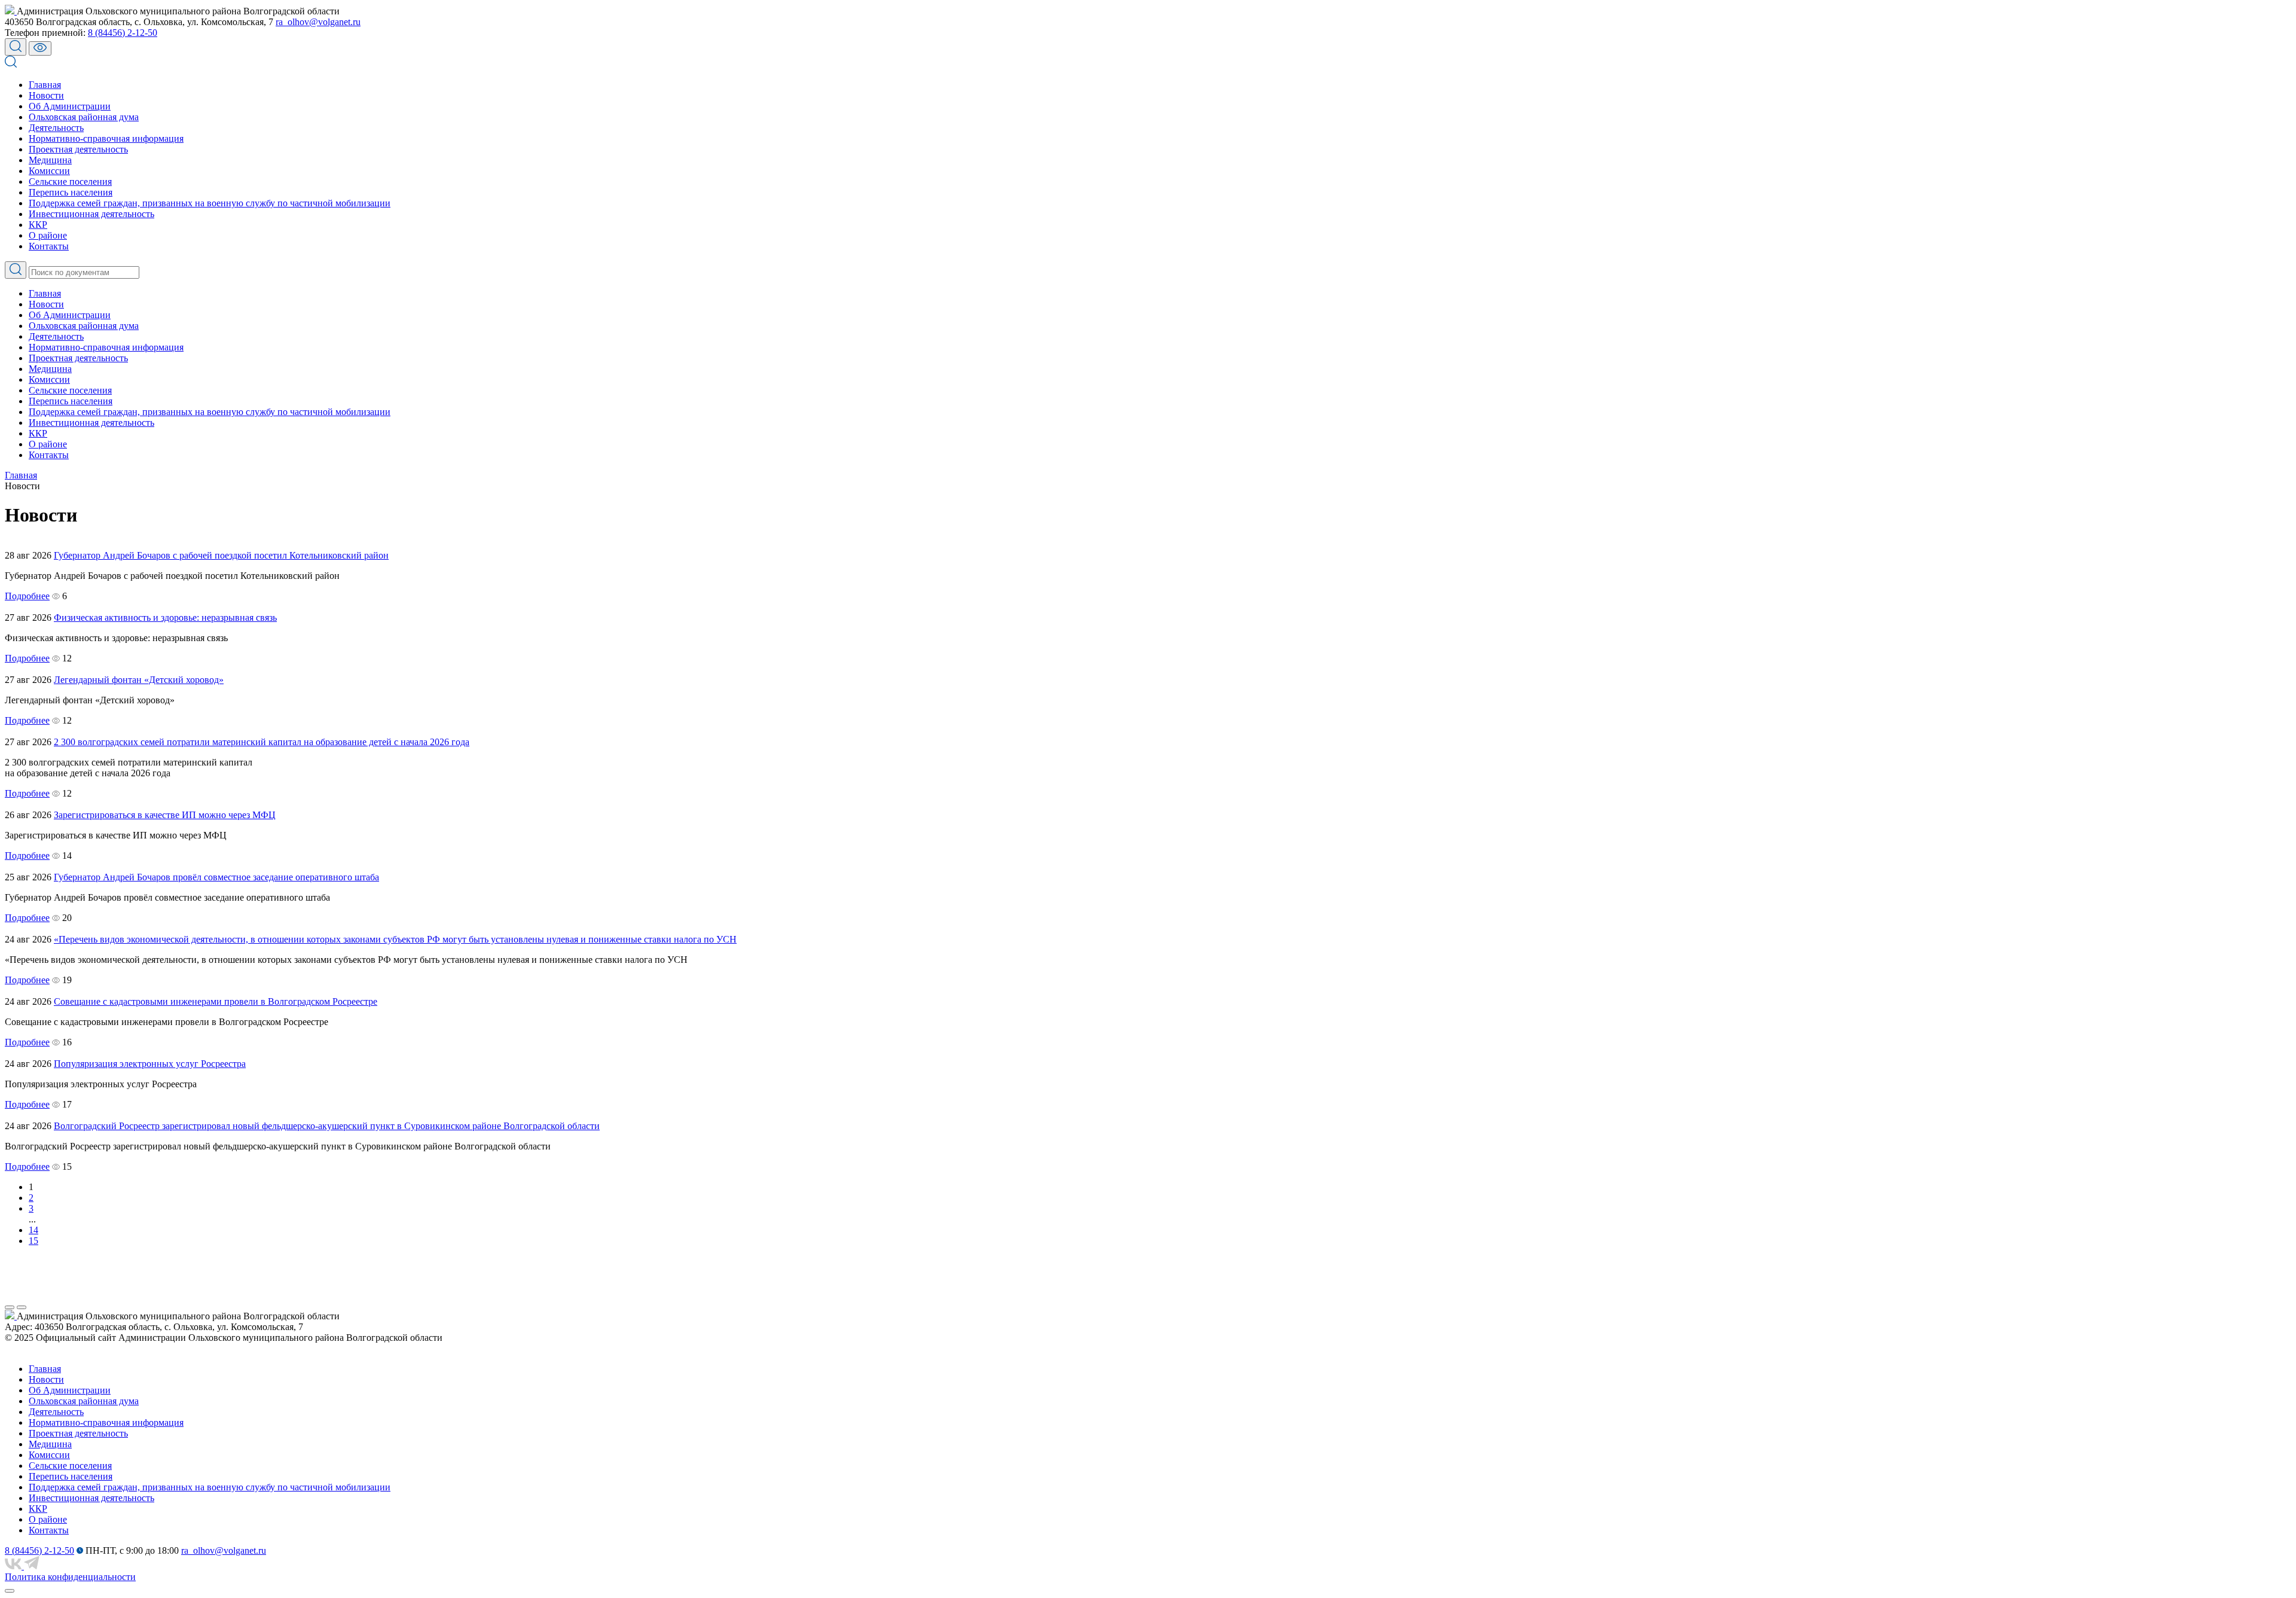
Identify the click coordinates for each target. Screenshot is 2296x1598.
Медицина (50, 160)
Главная (45, 85)
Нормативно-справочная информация (106, 138)
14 (33, 1230)
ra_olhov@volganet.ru (318, 22)
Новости (46, 95)
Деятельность (56, 128)
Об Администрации (70, 106)
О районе (48, 235)
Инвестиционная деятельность (91, 214)
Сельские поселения (70, 182)
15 (33, 1241)
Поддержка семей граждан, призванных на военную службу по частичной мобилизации (210, 203)
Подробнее (27, 596)
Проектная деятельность (78, 149)
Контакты (49, 246)
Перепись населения (71, 192)
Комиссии (49, 171)
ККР (38, 225)
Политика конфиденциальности (70, 1577)
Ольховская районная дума (84, 117)
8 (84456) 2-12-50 (123, 33)
